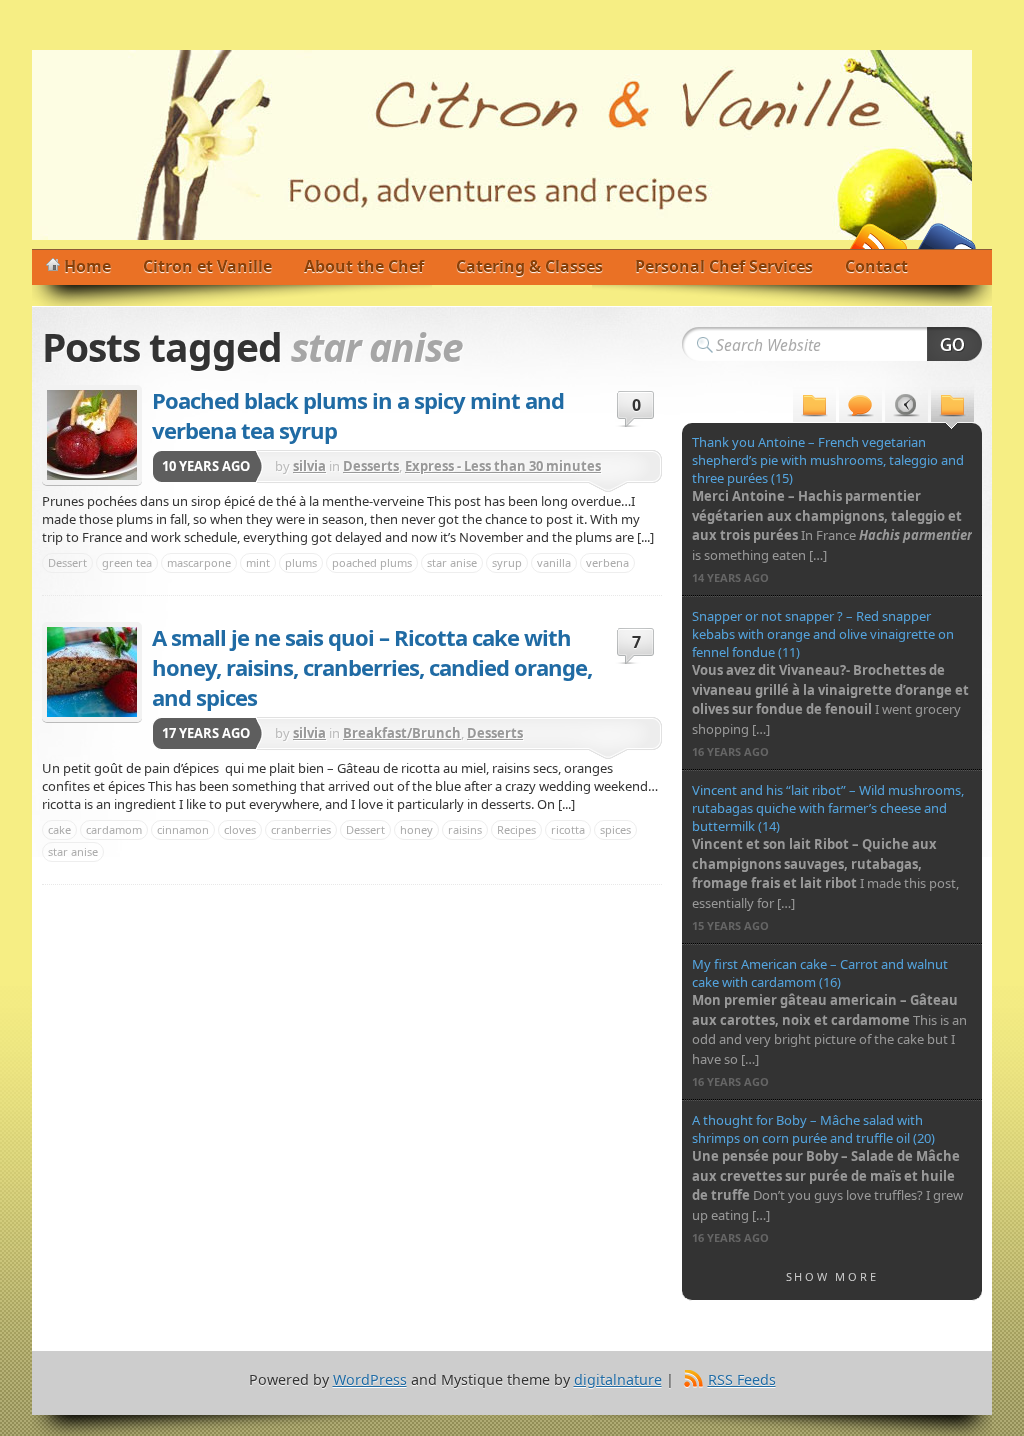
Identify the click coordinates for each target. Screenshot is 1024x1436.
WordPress (370, 1379)
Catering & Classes (529, 266)
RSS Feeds (742, 1379)
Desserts (371, 466)
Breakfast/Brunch (402, 733)
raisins (465, 829)
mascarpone (199, 562)
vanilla (554, 562)
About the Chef (364, 266)
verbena (607, 562)
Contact (876, 266)
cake (59, 829)
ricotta (568, 829)
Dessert (67, 562)
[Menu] (814, 407)
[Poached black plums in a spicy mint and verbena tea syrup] (92, 435)
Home (87, 266)
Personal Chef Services (724, 266)
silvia (309, 466)
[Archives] (906, 407)
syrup (507, 562)
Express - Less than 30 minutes (503, 466)
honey (416, 829)
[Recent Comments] (860, 407)
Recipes (516, 829)
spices (615, 829)
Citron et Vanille (207, 266)
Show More (832, 1276)
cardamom (114, 829)
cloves (240, 829)
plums (301, 562)
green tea (127, 562)
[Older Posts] (952, 407)
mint (258, 562)
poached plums (372, 562)
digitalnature (618, 1379)
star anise (452, 562)
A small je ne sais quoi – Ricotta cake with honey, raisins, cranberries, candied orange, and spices (372, 667)
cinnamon (183, 829)
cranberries (301, 829)
